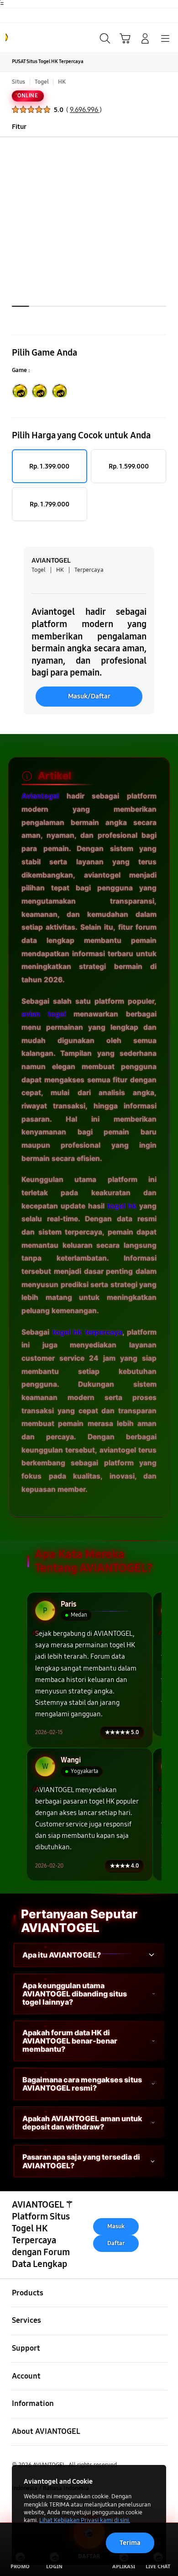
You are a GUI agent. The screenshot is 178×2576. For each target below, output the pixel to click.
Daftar (116, 2243)
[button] (125, 38)
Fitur (19, 127)
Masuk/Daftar (89, 696)
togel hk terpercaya (87, 1332)
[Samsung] (28, 37)
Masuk (116, 2226)
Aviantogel (40, 796)
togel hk (122, 1206)
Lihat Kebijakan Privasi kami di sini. (85, 2520)
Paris (68, 1605)
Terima (130, 2543)
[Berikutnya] (168, 231)
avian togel (44, 1014)
